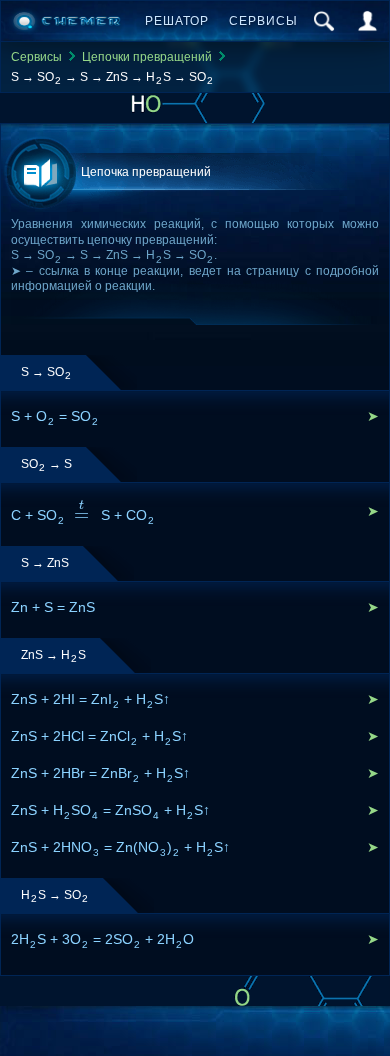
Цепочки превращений (147, 57)
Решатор (177, 21)
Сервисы (263, 21)
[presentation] (83, 514)
